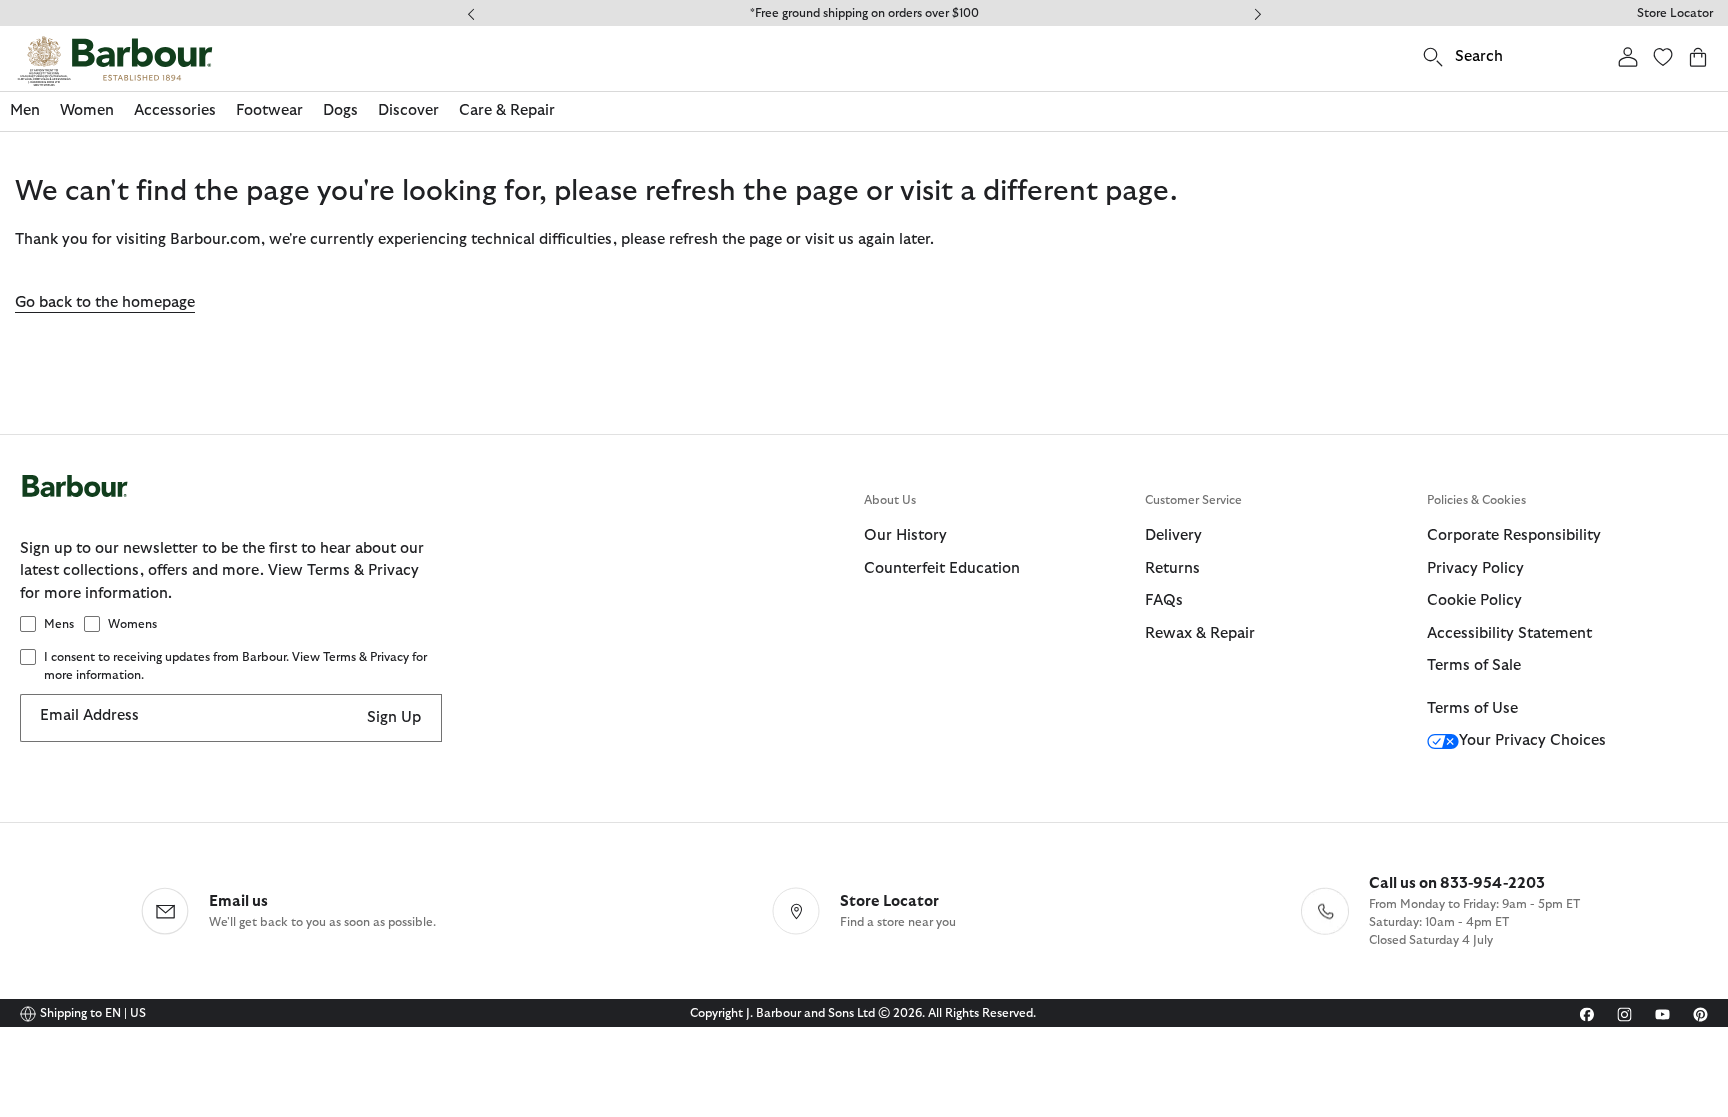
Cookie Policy (1474, 600)
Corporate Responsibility (1514, 535)
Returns (1172, 568)
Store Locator (1675, 13)
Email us (238, 901)
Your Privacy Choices (1532, 740)
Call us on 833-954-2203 (1457, 883)
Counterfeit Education (942, 568)
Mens (59, 624)
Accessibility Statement (1509, 633)
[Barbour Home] (115, 61)
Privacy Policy (1475, 568)
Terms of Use (1472, 708)
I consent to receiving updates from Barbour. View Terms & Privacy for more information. (235, 666)
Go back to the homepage (105, 302)
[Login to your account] (1628, 56)
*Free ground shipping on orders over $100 (864, 13)
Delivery (1173, 535)
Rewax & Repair (1200, 633)
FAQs (1164, 600)
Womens (132, 624)
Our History (905, 535)
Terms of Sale (1474, 665)
